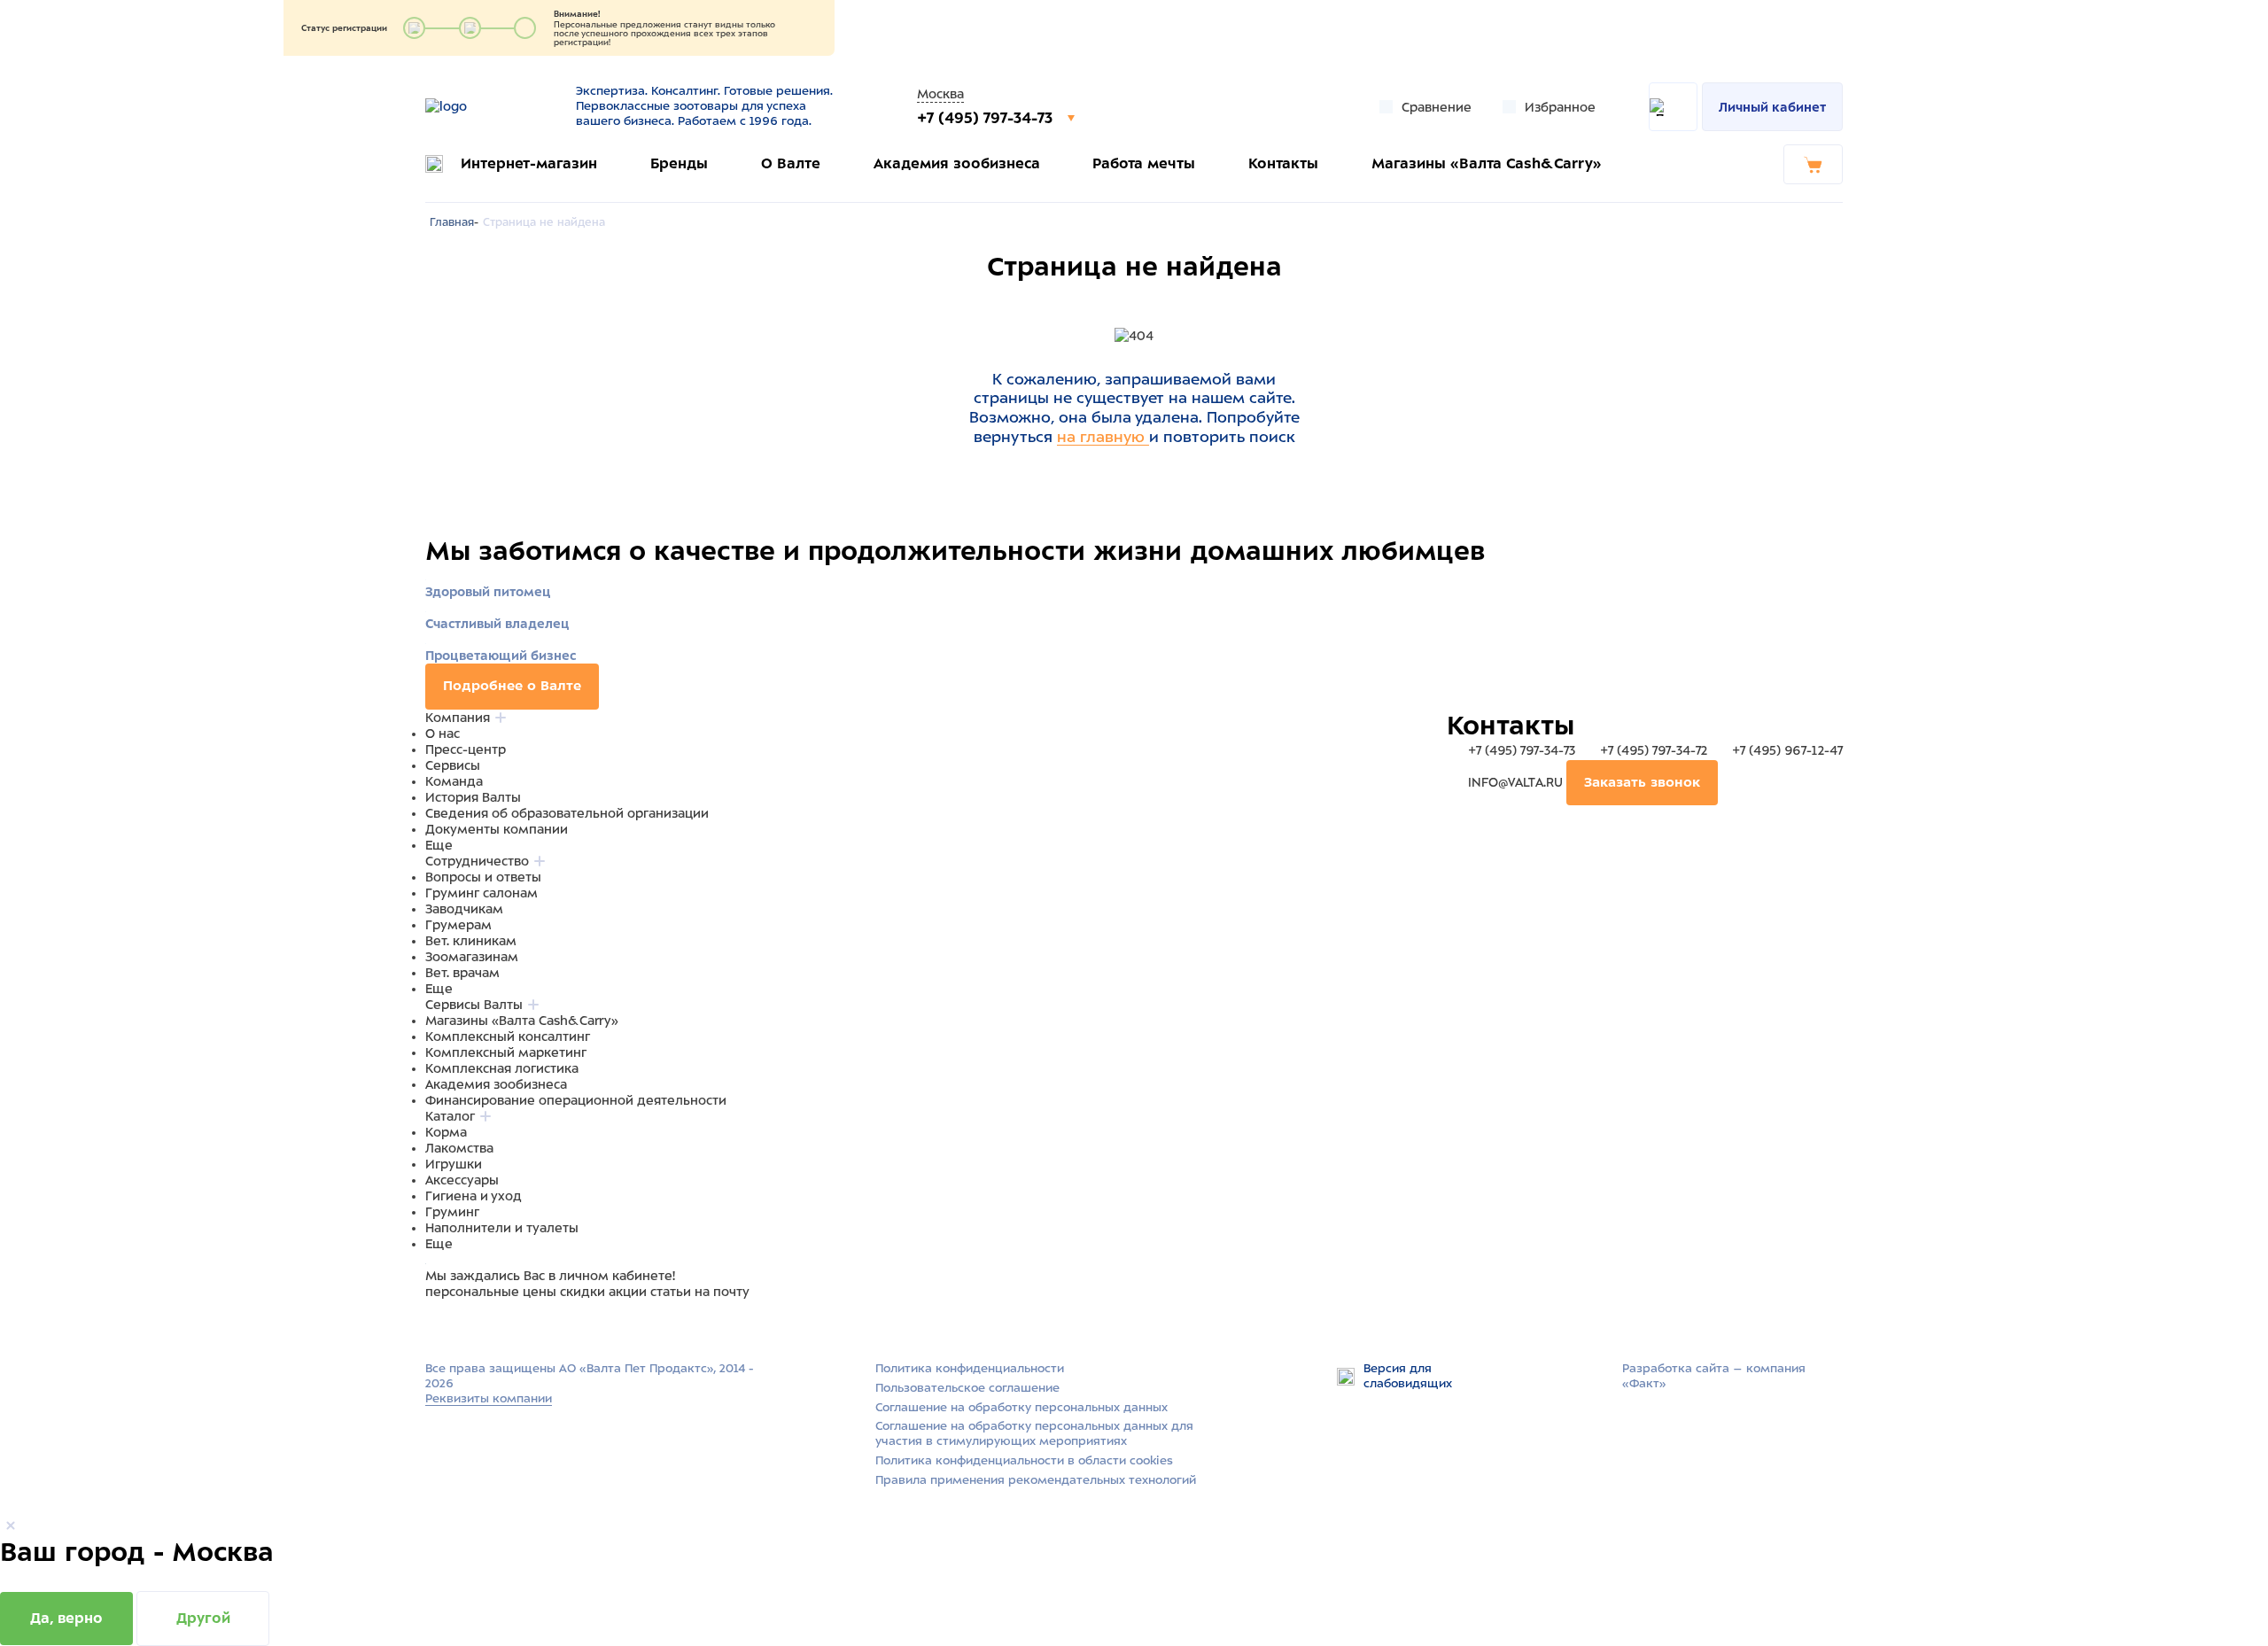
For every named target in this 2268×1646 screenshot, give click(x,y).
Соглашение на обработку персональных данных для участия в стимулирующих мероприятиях (1034, 1433)
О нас (443, 734)
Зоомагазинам (472, 957)
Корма (446, 1132)
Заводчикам (464, 909)
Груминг (452, 1212)
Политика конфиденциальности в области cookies (1024, 1460)
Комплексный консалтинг (508, 1037)
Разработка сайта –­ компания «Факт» (1714, 1376)
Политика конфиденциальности (970, 1368)
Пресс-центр (466, 749)
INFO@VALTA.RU (1515, 782)
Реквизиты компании (489, 1398)
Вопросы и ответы (483, 877)
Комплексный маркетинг (506, 1052)
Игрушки (454, 1164)
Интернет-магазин (529, 163)
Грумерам (458, 925)
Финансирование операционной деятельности (576, 1100)
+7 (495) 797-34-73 (987, 118)
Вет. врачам (462, 973)
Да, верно (66, 1618)
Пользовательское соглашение (967, 1388)
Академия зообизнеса (957, 163)
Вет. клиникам (471, 941)
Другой (203, 1618)
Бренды (679, 163)
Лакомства (459, 1148)
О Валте (791, 163)
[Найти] (1673, 107)
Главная (452, 222)
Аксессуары (462, 1180)
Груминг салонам (482, 893)
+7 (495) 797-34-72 (1654, 750)
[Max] (457, 1325)
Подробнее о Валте (512, 686)
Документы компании (497, 829)
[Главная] (489, 106)
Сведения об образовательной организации (567, 813)
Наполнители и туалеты (502, 1228)
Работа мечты (1144, 163)
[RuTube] (436, 1325)
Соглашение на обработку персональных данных (1021, 1407)
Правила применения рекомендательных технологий (1036, 1480)
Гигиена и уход (474, 1196)
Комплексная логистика (502, 1068)
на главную (1103, 437)
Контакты (1283, 163)
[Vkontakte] (477, 1325)
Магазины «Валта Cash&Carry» (1487, 163)
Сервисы (453, 765)
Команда (454, 781)
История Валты (473, 797)
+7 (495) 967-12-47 (1786, 750)
